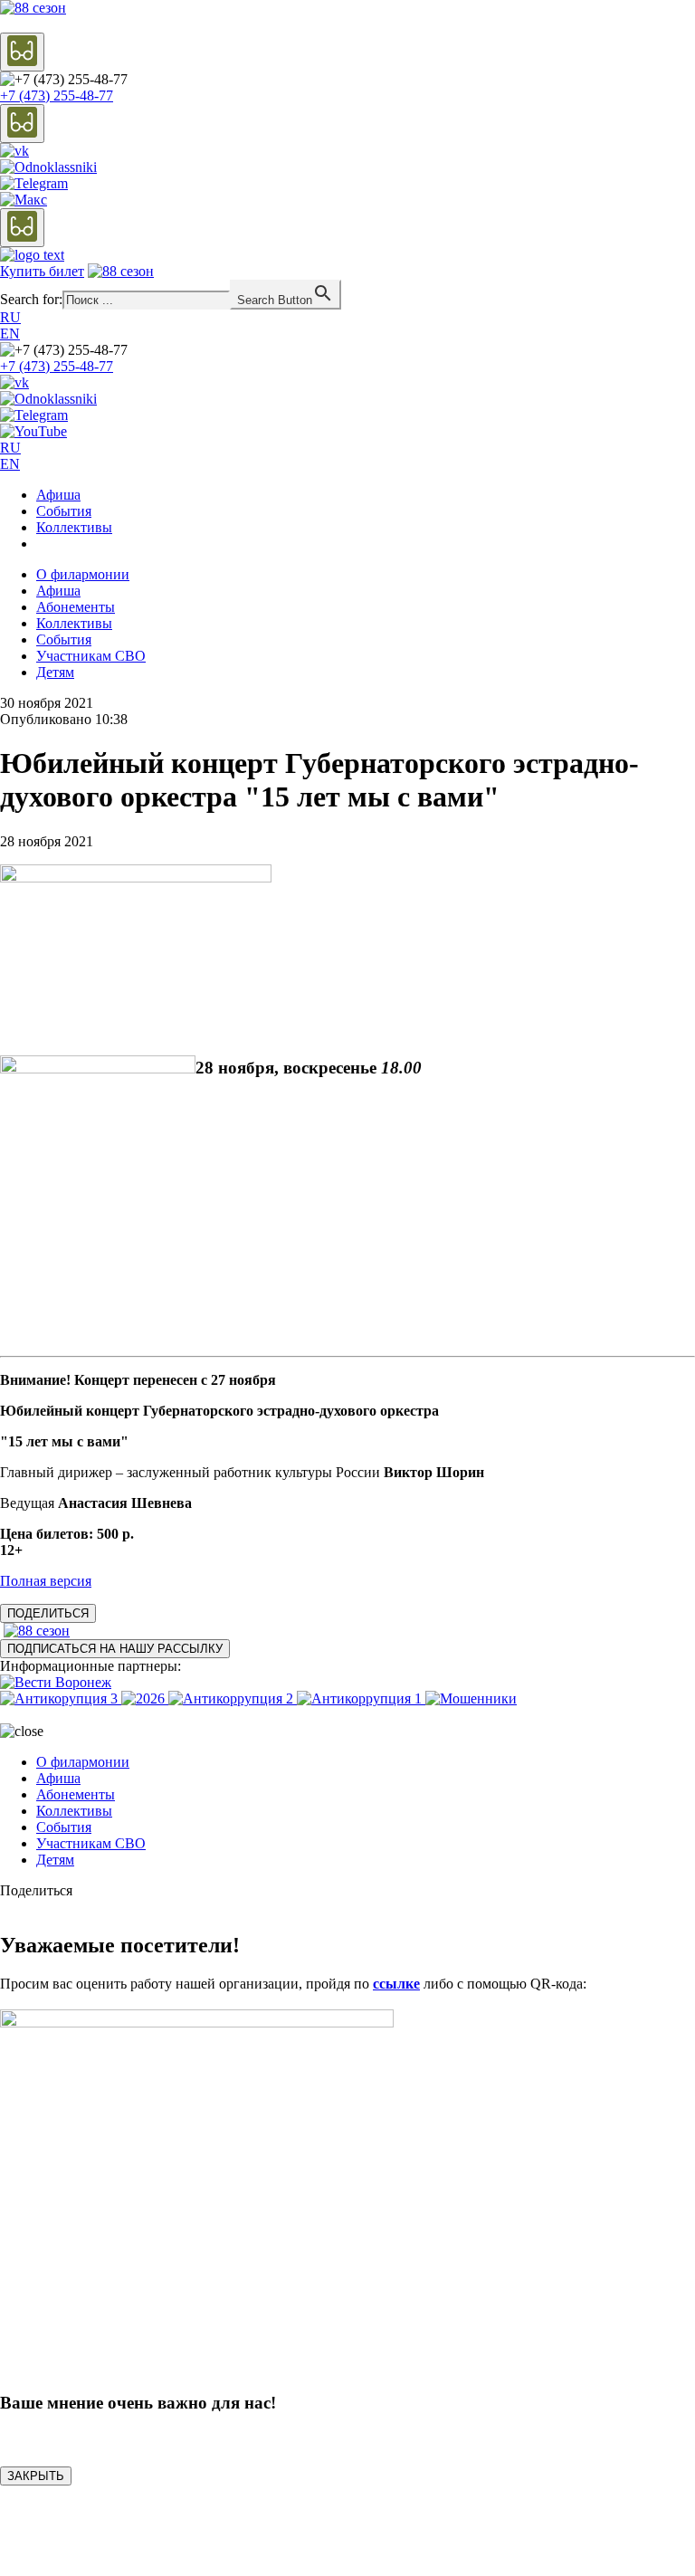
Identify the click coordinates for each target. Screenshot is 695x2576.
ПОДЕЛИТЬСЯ (48, 1613)
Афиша (58, 495)
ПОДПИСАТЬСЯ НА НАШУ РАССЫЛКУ (115, 1649)
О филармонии (83, 574)
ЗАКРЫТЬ (36, 2476)
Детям (55, 672)
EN (10, 334)
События (64, 511)
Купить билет (42, 271)
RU (10, 317)
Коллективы (74, 527)
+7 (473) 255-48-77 (57, 95)
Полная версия (46, 1581)
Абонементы (76, 607)
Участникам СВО (91, 656)
